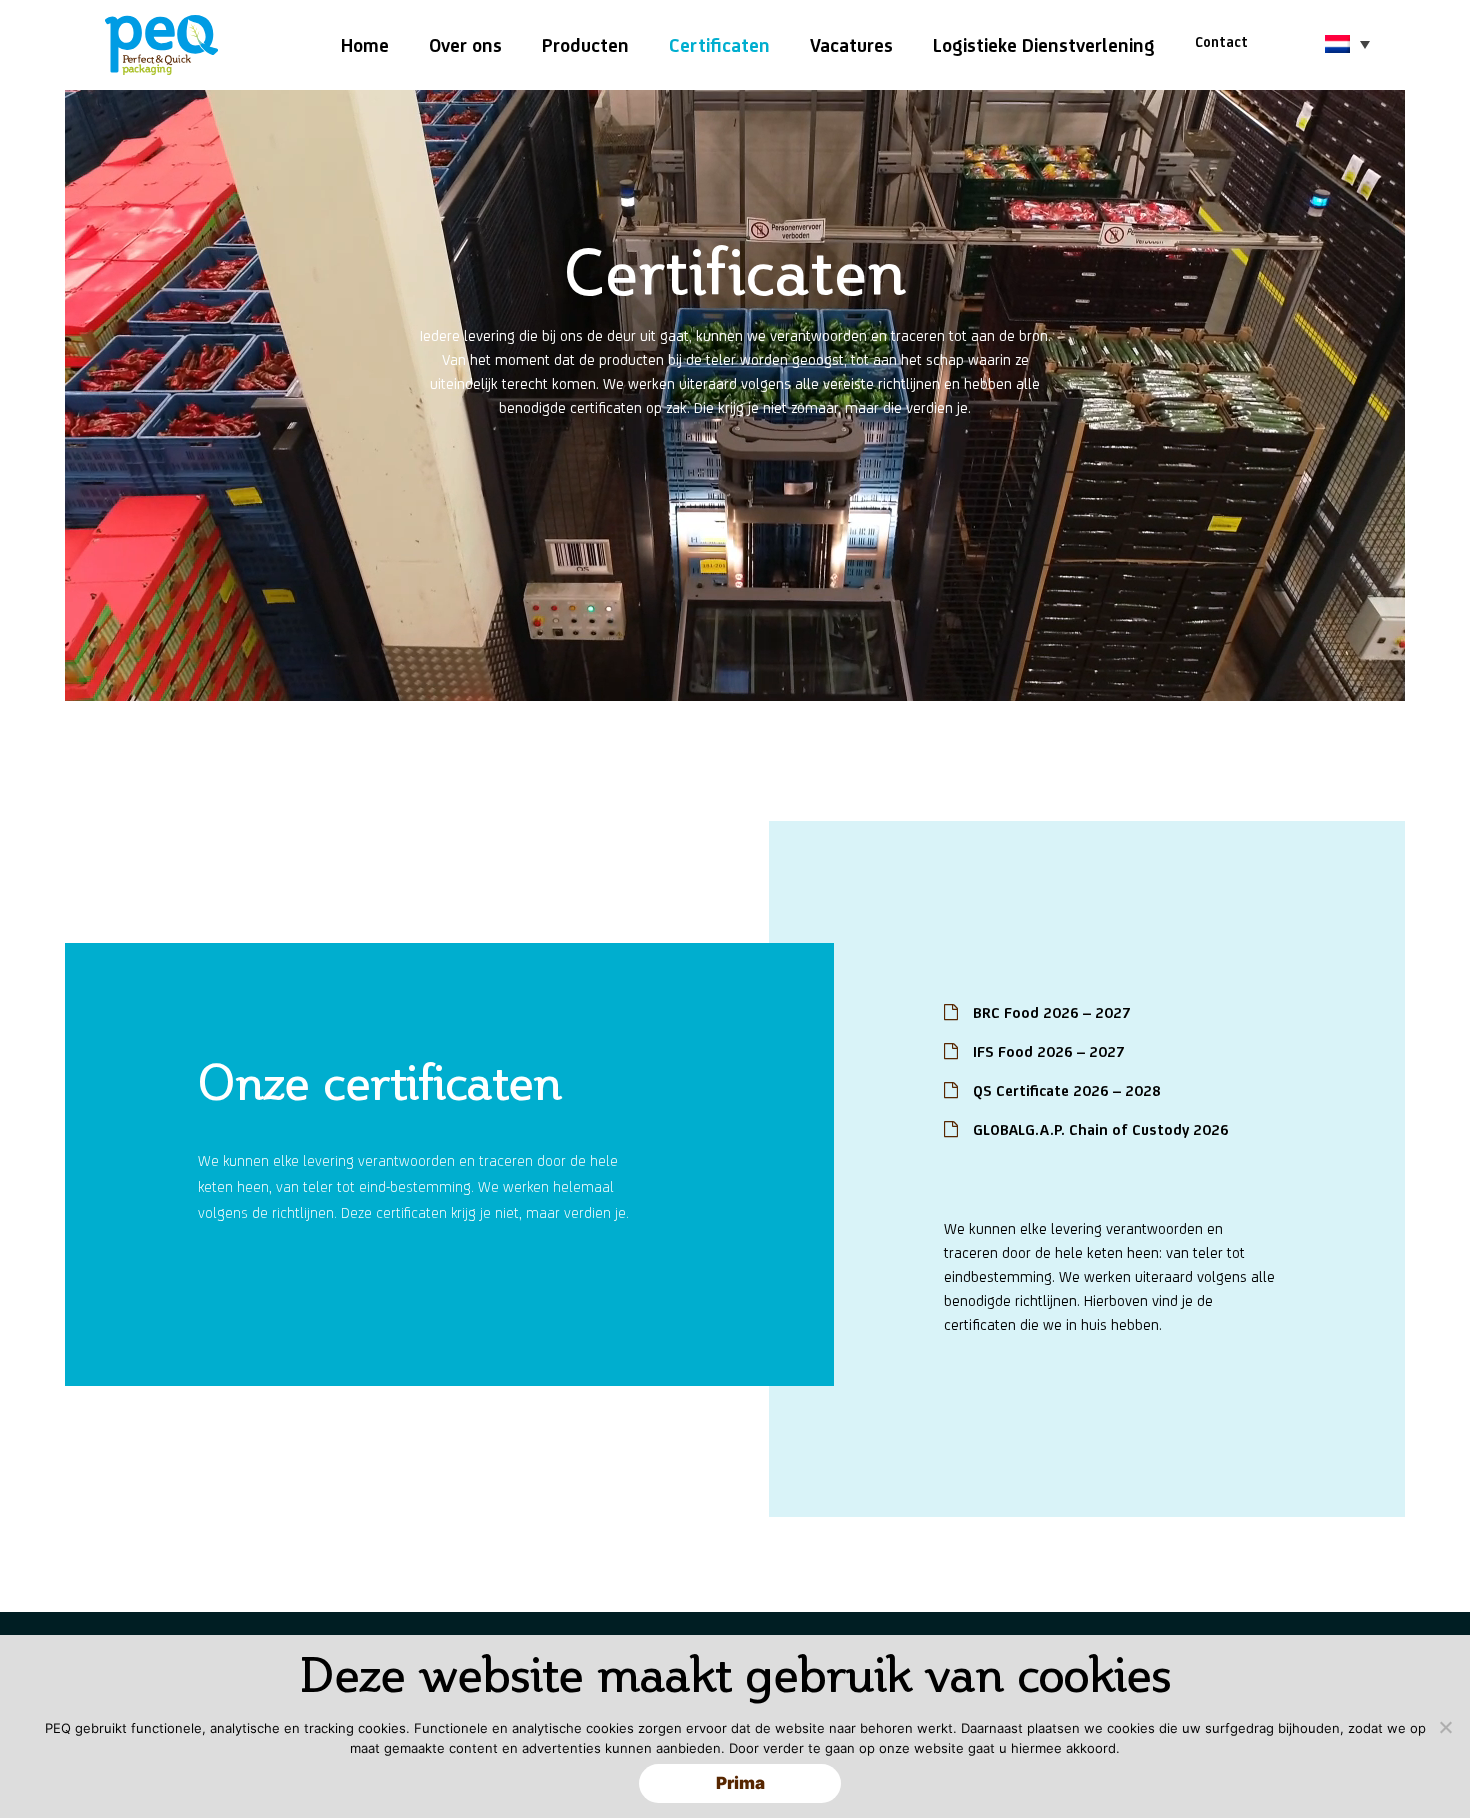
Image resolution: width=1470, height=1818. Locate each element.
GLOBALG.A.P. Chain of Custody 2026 (1101, 1129)
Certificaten (719, 45)
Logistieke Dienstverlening (1044, 45)
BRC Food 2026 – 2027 (1052, 1012)
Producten (585, 45)
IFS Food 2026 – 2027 (1049, 1051)
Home (365, 45)
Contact (1221, 42)
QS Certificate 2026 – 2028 (1067, 1090)
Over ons (465, 45)
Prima (740, 1783)
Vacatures (851, 45)
